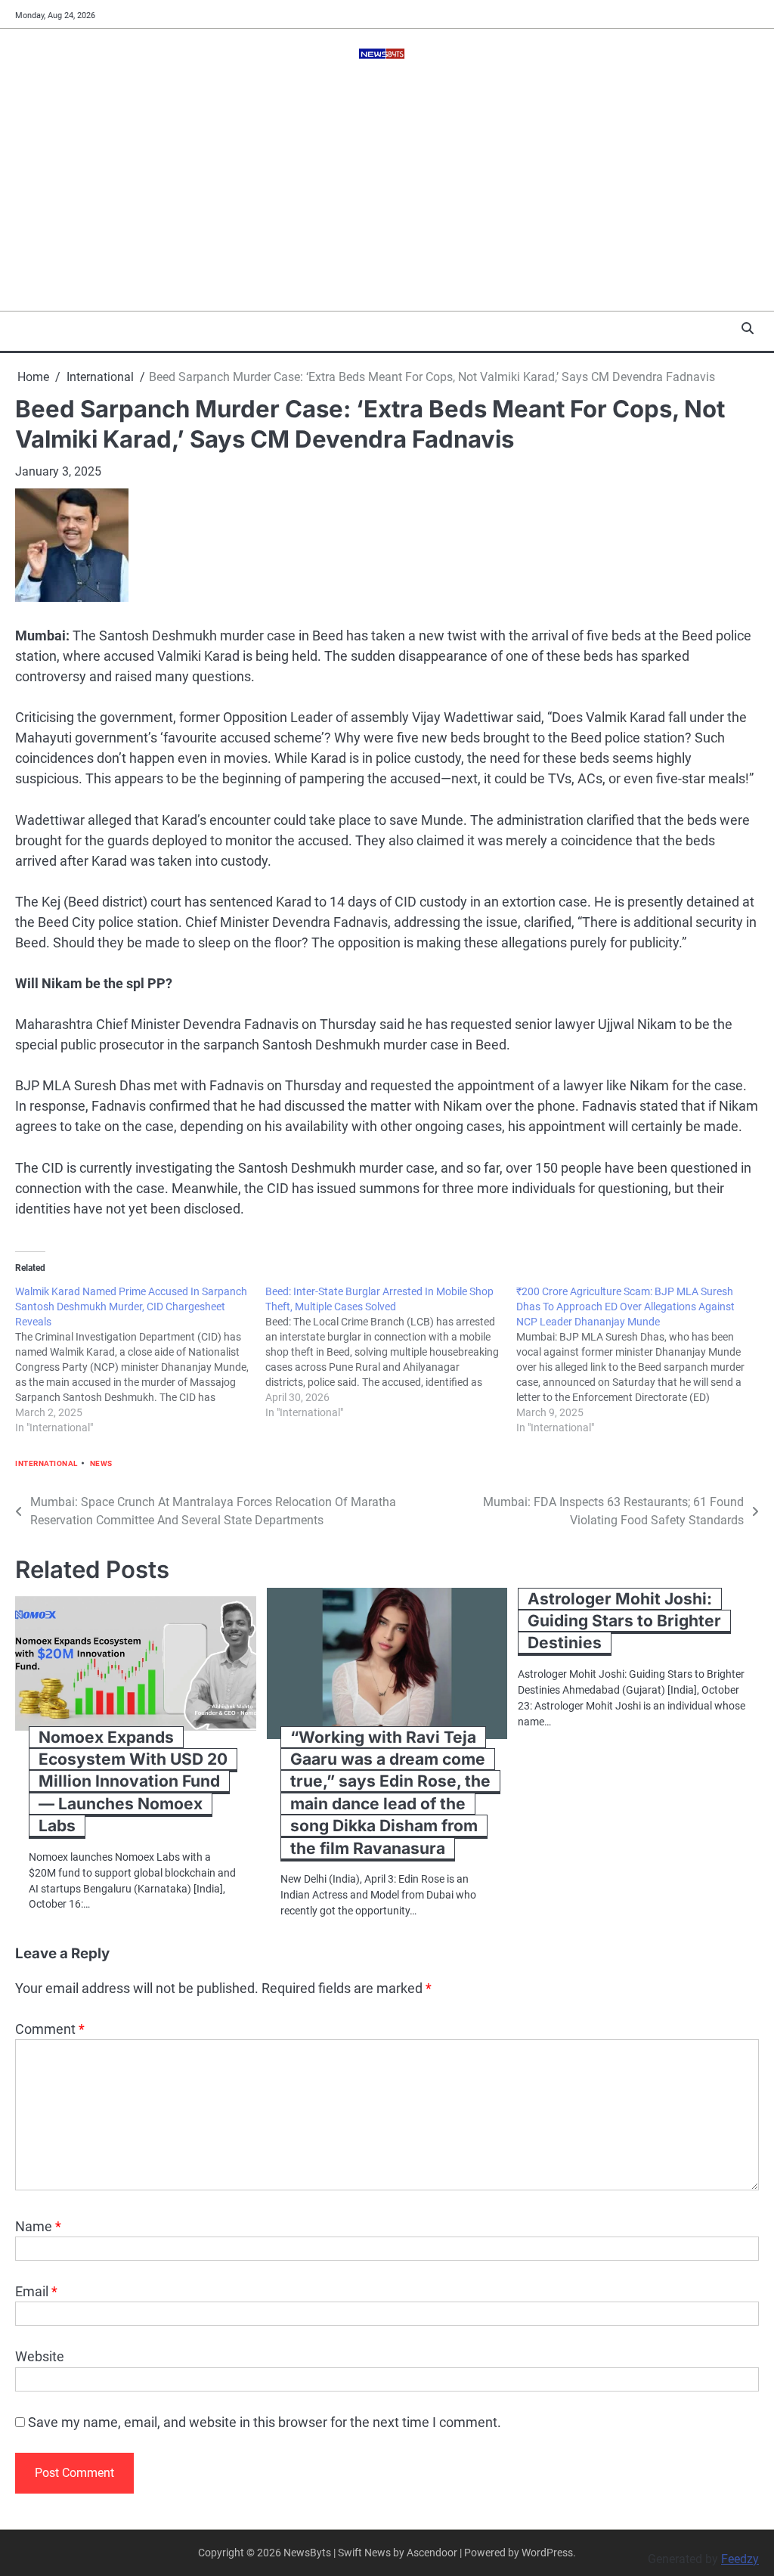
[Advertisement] (387, 197)
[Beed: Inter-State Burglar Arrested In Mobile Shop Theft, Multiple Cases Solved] (390, 1352)
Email (36, 2291)
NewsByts (307, 2553)
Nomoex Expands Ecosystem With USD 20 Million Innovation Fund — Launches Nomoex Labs (133, 1782)
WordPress (547, 2553)
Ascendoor (432, 2553)
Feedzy (740, 2559)
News (101, 1463)
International (46, 1463)
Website (40, 2356)
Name (38, 2226)
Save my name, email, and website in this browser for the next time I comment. (265, 2422)
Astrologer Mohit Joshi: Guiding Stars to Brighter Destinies (624, 1621)
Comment (50, 2029)
